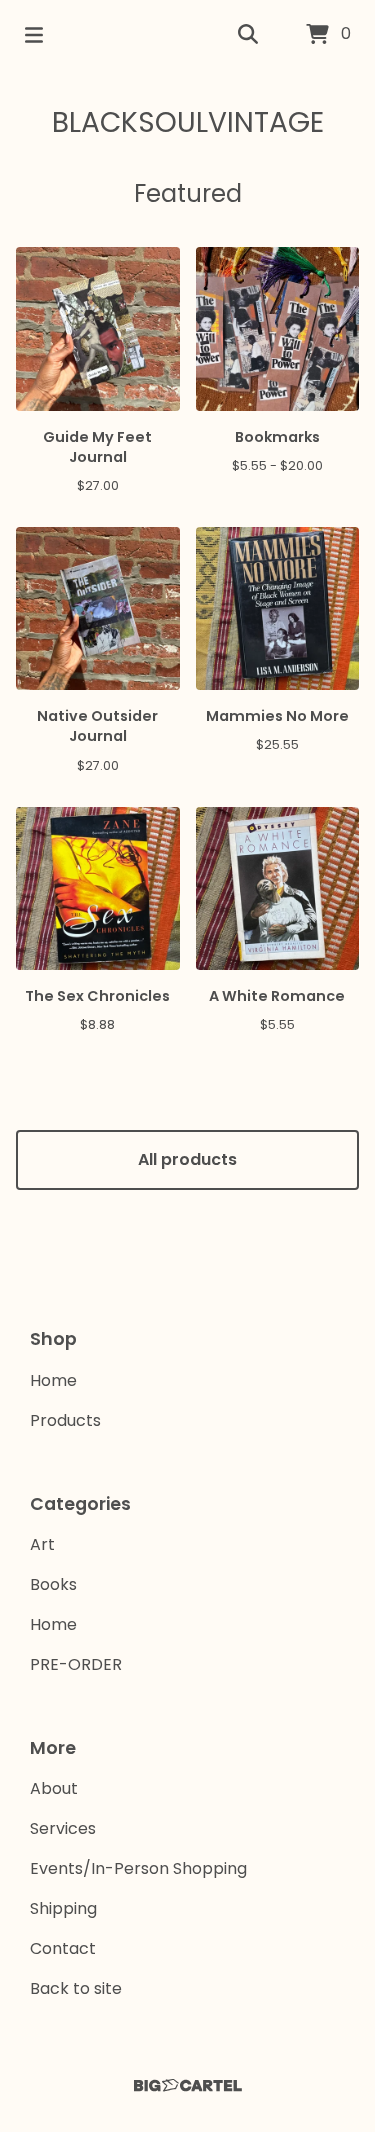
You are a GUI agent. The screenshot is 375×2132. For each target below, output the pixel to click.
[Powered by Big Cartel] (187, 2085)
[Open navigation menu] (34, 35)
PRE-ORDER (76, 1664)
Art (42, 1544)
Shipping (63, 1908)
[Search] (248, 35)
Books (53, 1584)
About (54, 1788)
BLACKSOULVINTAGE (188, 122)
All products (187, 1159)
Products (65, 1420)
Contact (63, 1948)
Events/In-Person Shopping (138, 1868)
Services (63, 1828)
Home (53, 1380)
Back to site (76, 1988)
